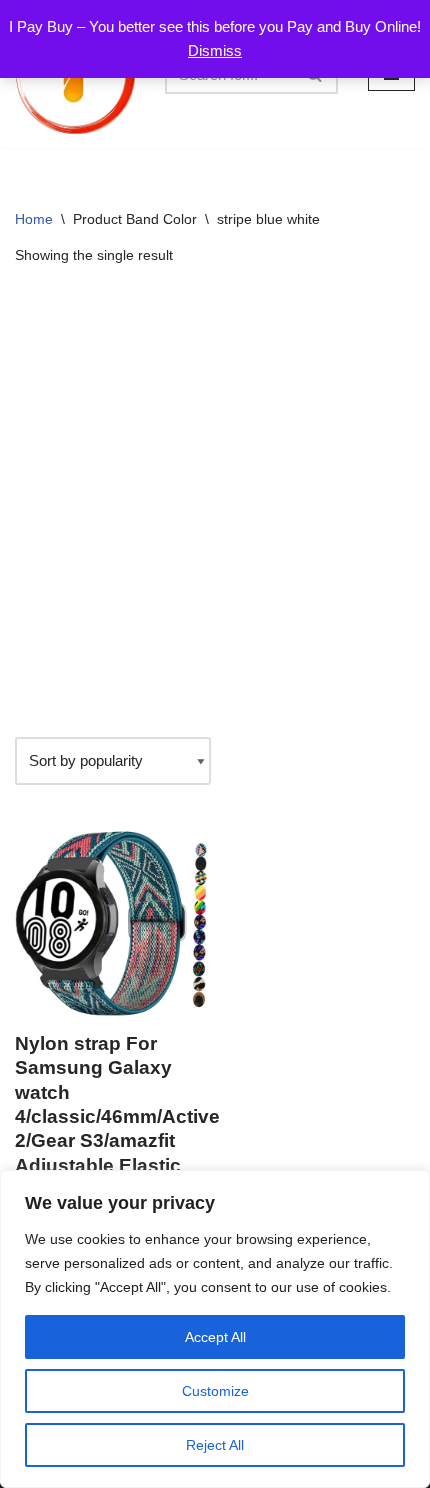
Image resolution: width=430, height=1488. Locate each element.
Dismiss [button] (215, 50)
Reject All (215, 1445)
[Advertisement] (215, 502)
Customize (215, 1391)
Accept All (215, 1337)
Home (34, 219)
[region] (215, 1329)
